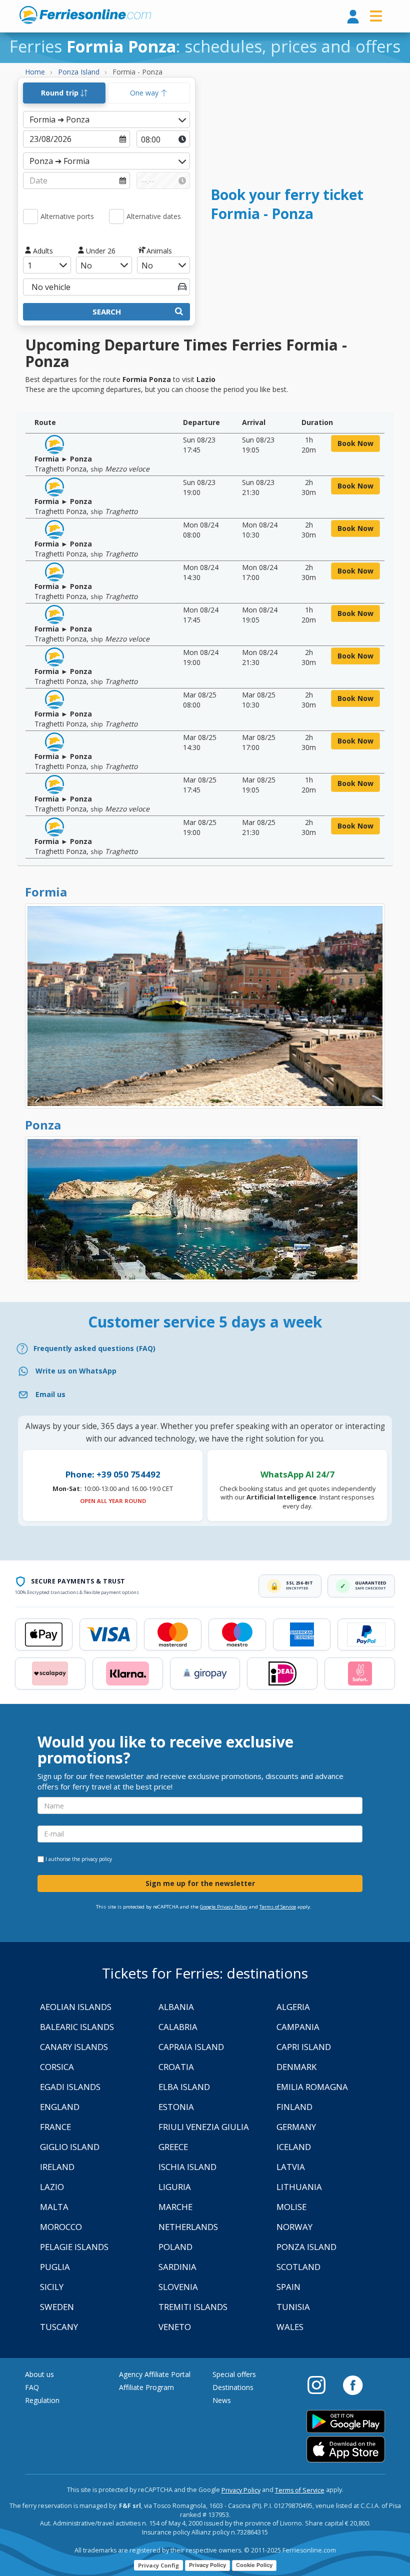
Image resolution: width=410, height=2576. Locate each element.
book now (355, 443)
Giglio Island (70, 2147)
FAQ (32, 2387)
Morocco (61, 2227)
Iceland (294, 2147)
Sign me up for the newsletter (200, 1883)
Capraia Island (191, 2047)
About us (39, 2374)
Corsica (57, 2067)
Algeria (293, 2007)
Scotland (298, 2267)
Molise (291, 2207)
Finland (294, 2107)
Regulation (42, 2400)
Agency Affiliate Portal (155, 2374)
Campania (298, 2027)
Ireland (57, 2167)
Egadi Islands (70, 2087)
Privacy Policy (241, 2490)
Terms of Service (278, 1907)
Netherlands (188, 2227)
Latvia (291, 2167)
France (55, 2127)
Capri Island (304, 2047)
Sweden (57, 2307)
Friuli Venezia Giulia (204, 2127)
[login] (353, 17)
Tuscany (59, 2327)
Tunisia (293, 2307)
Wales (290, 2327)
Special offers (234, 2374)
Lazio (52, 2187)
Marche (175, 2207)
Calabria (178, 2027)
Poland (175, 2247)
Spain (288, 2287)
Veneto (175, 2327)
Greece (173, 2147)
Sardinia (177, 2267)
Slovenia (178, 2287)
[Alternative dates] (116, 216)
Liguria (175, 2187)
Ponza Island (306, 2247)
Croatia (176, 2067)
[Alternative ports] (30, 216)
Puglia (55, 2267)
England (60, 2107)
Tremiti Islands (193, 2307)
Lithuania (299, 2187)
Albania (176, 2007)
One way (145, 93)
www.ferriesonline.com (85, 15)
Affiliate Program (146, 2387)
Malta (54, 2207)
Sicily (52, 2287)
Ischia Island (187, 2167)
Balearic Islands (77, 2027)
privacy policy (97, 1859)
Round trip (61, 93)
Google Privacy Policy (224, 1907)
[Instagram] (321, 2384)
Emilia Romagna (312, 2087)
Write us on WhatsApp (76, 1371)
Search (107, 311)
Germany (296, 2127)
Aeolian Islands (76, 2007)
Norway (294, 2227)
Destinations (233, 2387)
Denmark (296, 2067)
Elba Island (184, 2087)
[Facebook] (353, 2384)
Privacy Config (158, 2565)
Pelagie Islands (74, 2247)
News (222, 2400)
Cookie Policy (254, 2565)
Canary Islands (74, 2047)
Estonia (176, 2107)
